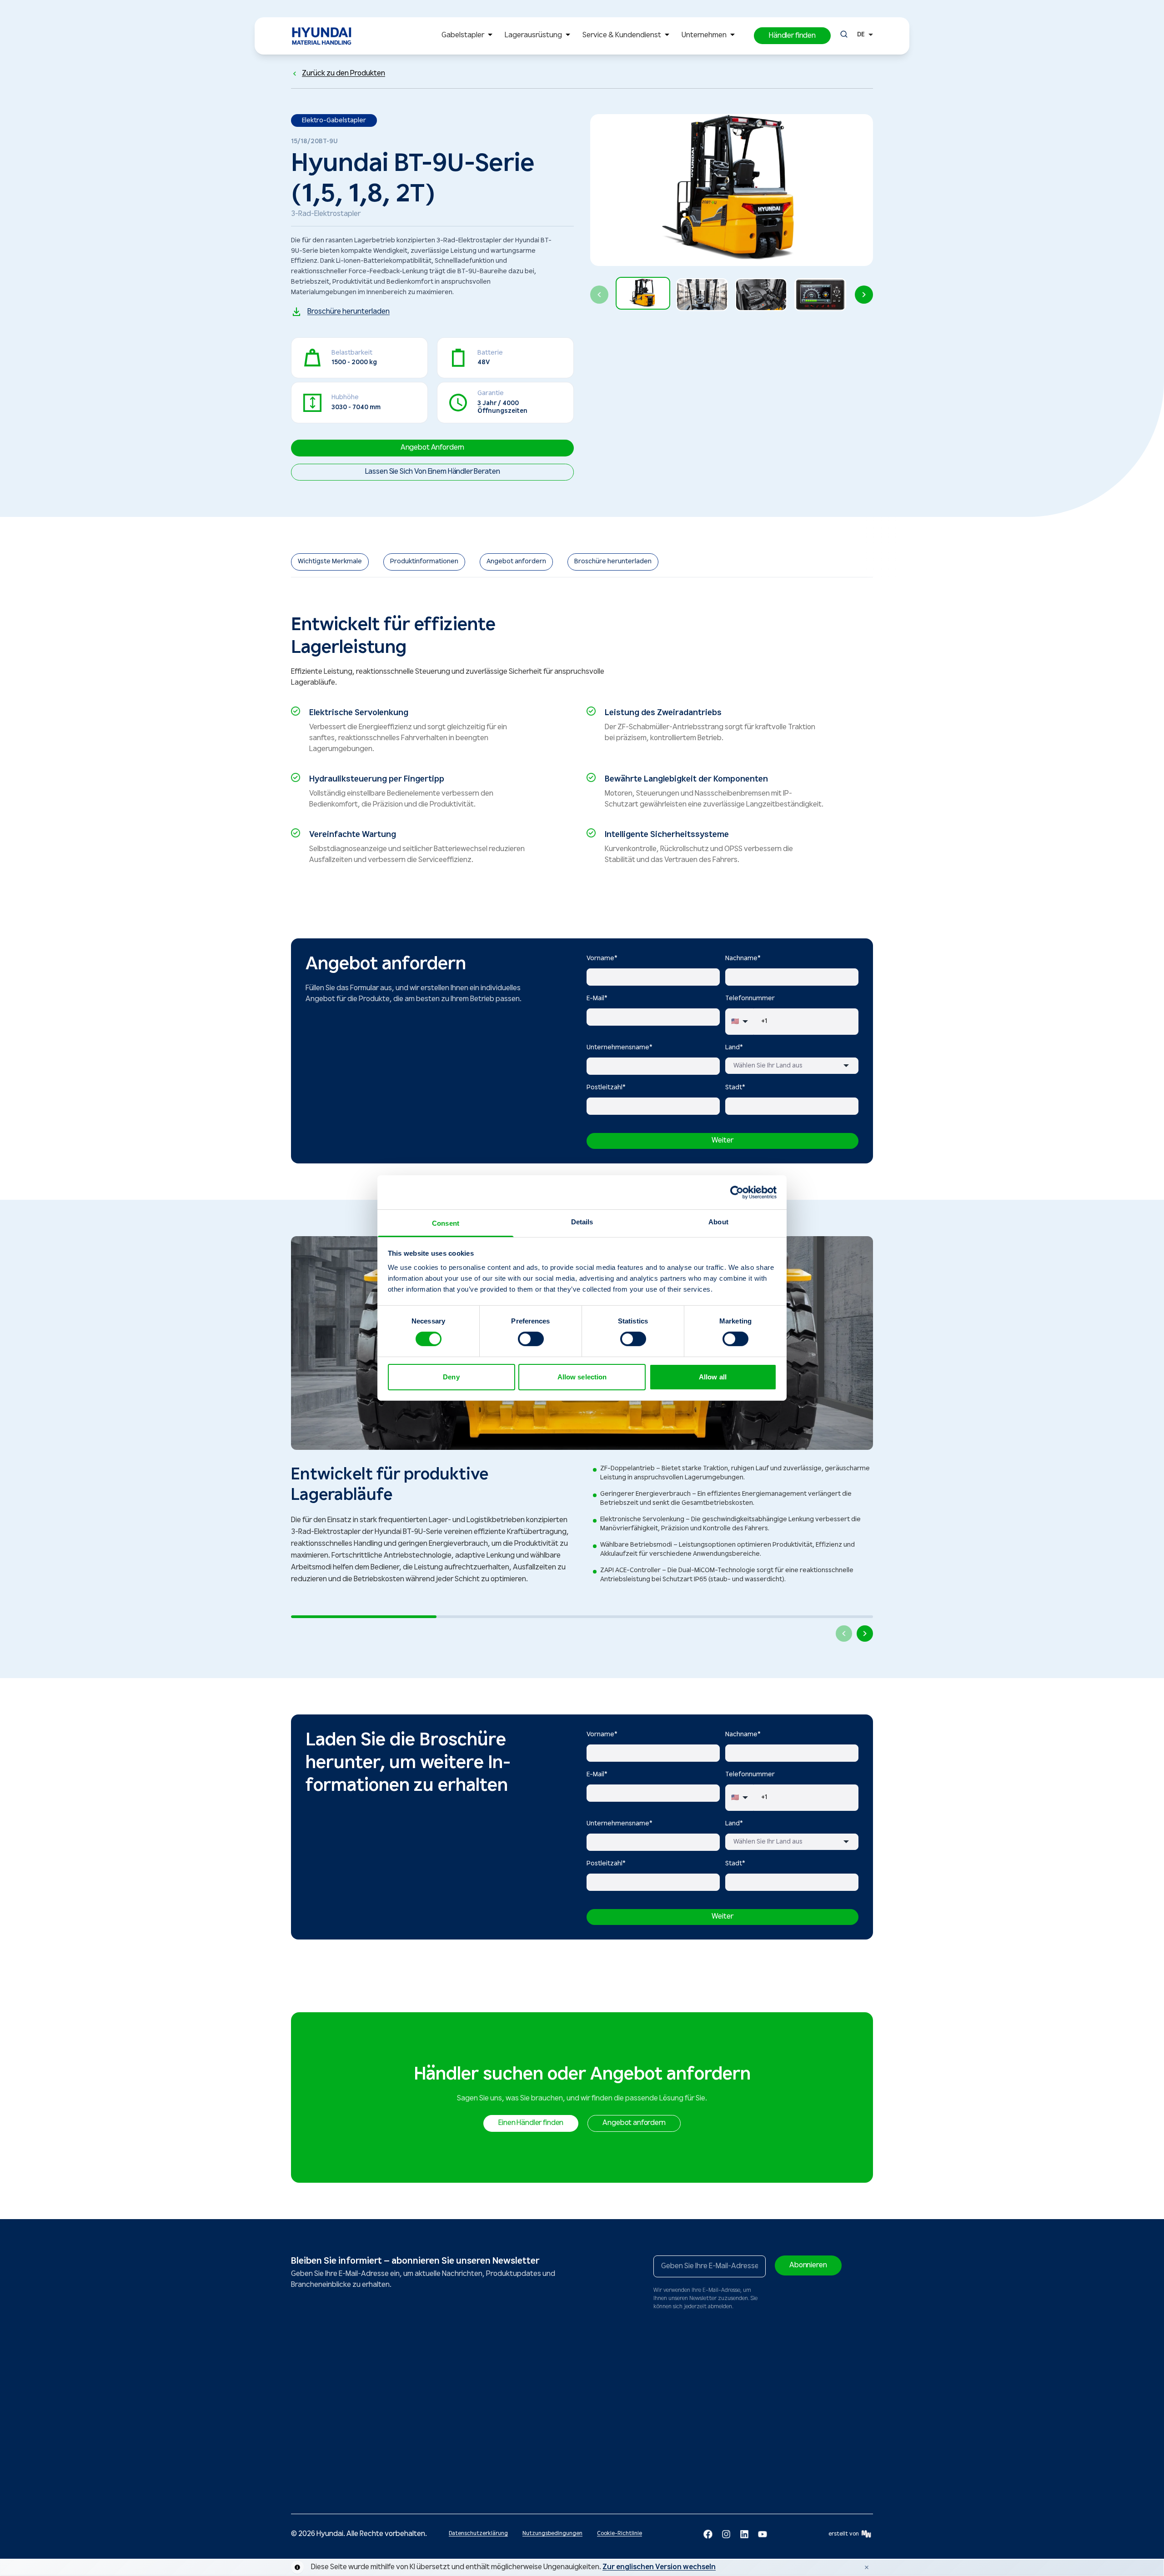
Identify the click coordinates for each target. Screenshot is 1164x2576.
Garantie (469, 2438)
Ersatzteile (472, 2391)
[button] (792, 36)
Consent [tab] (446, 1223)
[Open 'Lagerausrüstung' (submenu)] (568, 36)
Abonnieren (808, 2265)
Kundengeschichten (553, 2430)
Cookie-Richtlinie (620, 2533)
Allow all (713, 1377)
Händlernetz (543, 2391)
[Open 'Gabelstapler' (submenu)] (490, 36)
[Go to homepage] (317, 2344)
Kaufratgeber (544, 2404)
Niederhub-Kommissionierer (396, 2484)
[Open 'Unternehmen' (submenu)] (733, 36)
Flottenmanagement (485, 2451)
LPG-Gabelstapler (314, 2458)
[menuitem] (469, 36)
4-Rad (308, 2425)
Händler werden (627, 2430)
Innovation (620, 2417)
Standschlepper (380, 2471)
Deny (451, 1377)
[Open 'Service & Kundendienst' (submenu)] (667, 36)
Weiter (722, 1140)
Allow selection (582, 1377)
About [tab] (718, 1222)
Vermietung (473, 2425)
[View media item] (643, 293)
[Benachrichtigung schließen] (867, 2567)
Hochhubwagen (380, 2438)
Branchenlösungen (551, 2417)
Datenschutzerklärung (478, 2533)
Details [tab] (582, 1222)
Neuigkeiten (622, 2391)
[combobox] (792, 1066)
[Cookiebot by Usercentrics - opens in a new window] (737, 1192)
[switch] (531, 1339)
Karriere (617, 2443)
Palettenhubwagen (384, 2404)
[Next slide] (864, 295)
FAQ (532, 2456)
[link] (330, 562)
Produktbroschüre (551, 2443)
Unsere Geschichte (631, 2404)
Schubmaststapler (384, 2391)
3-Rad (307, 2412)
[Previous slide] (599, 295)
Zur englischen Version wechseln (659, 2567)
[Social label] (708, 2534)
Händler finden (716, 2391)
